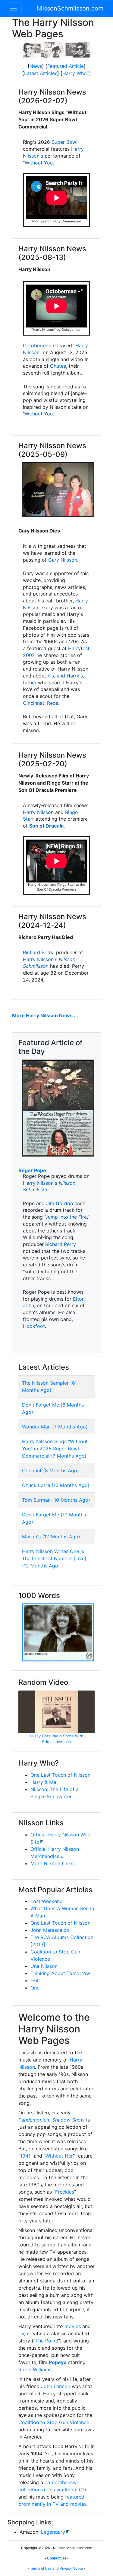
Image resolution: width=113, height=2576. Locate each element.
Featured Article (66, 66)
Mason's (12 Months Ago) (51, 1537)
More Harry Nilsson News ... (45, 1015)
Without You (39, 163)
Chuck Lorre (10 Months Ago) (56, 1485)
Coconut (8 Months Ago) (50, 1470)
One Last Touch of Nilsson (60, 1775)
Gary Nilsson (63, 560)
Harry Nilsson (38, 812)
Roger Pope (32, 1170)
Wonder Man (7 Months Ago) (55, 1427)
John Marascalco (50, 1930)
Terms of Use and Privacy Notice (57, 2568)
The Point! (47, 2341)
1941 (36, 1980)
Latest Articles (41, 73)
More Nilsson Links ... (55, 1863)
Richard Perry (38, 952)
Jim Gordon (60, 1203)
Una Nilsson (44, 1966)
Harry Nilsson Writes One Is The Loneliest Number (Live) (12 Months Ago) (54, 1558)
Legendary (53, 2532)
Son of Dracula (46, 826)
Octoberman (37, 345)
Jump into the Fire (66, 1217)
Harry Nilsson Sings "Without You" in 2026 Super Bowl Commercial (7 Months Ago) (55, 1449)
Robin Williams (35, 2369)
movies (73, 2326)
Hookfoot (34, 1326)
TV (21, 2333)
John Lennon (56, 2386)
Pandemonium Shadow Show (52, 2120)
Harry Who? (76, 73)
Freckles (65, 2192)
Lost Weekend (47, 1901)
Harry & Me (43, 1782)
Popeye (58, 2362)
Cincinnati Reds (41, 703)
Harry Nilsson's (40, 959)
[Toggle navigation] (13, 8)
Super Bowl (64, 142)
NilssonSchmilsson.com (70, 8)
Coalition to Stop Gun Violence (54, 2422)
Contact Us (57, 2558)
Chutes (58, 366)
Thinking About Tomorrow (60, 1973)
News (36, 66)
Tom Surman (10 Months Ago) (56, 1500)
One (35, 1988)
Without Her (59, 2156)
